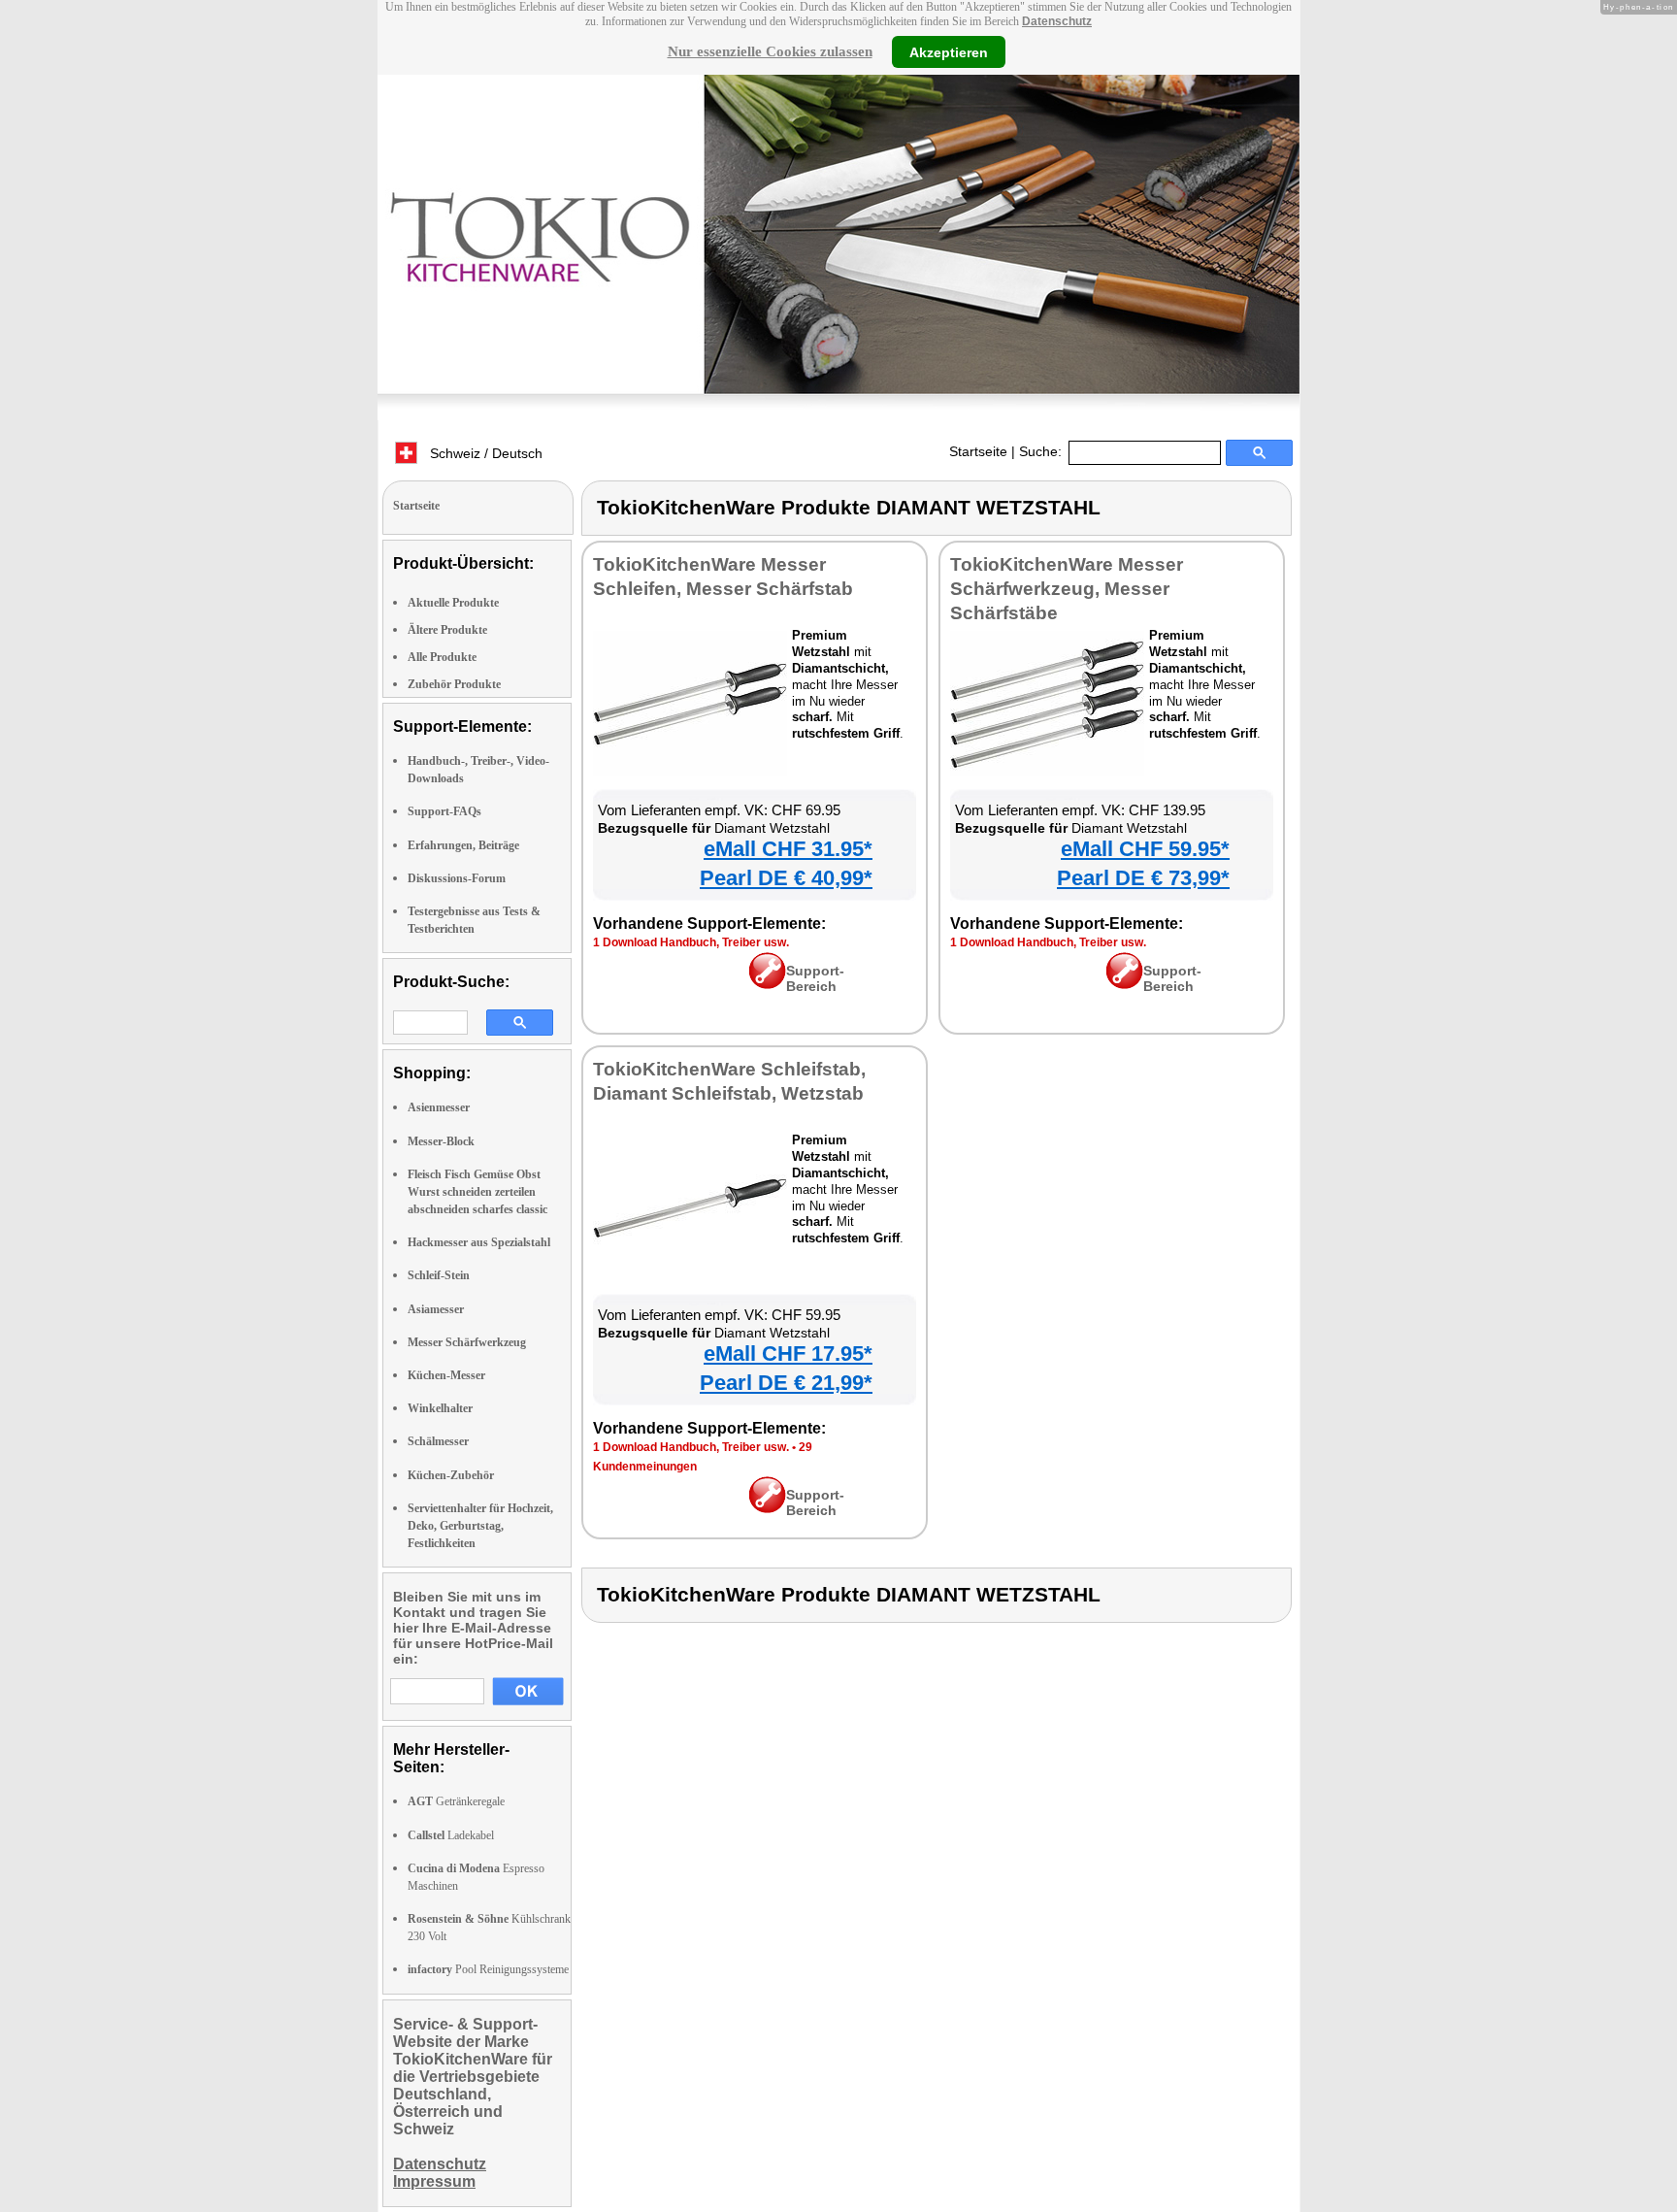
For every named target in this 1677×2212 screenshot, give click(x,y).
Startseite (978, 451)
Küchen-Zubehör (451, 1475)
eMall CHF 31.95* (788, 849)
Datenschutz (1057, 21)
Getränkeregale (456, 1801)
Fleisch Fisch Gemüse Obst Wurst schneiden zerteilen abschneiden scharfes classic (477, 1192)
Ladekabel (451, 1835)
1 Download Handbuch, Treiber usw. (691, 942)
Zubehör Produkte (454, 684)
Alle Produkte (442, 657)
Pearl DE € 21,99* (786, 1383)
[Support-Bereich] (767, 984)
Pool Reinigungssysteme (488, 1969)
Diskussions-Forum (457, 878)
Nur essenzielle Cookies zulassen (770, 51)
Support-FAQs (444, 811)
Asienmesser (439, 1107)
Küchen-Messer (446, 1375)
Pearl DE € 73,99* (1143, 878)
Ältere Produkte (447, 630)
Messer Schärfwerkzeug (467, 1342)
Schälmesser (438, 1441)
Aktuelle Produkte (453, 603)
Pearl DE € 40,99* (786, 878)
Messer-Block (441, 1141)
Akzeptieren (949, 51)
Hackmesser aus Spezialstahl (479, 1242)
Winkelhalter (440, 1408)
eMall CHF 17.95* (788, 1354)
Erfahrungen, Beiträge (463, 845)
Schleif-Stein (439, 1275)
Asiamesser (436, 1309)
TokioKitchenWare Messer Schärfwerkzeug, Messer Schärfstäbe (1067, 589)
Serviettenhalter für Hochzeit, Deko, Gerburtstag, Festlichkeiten (480, 1526)
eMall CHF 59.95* (1145, 849)
